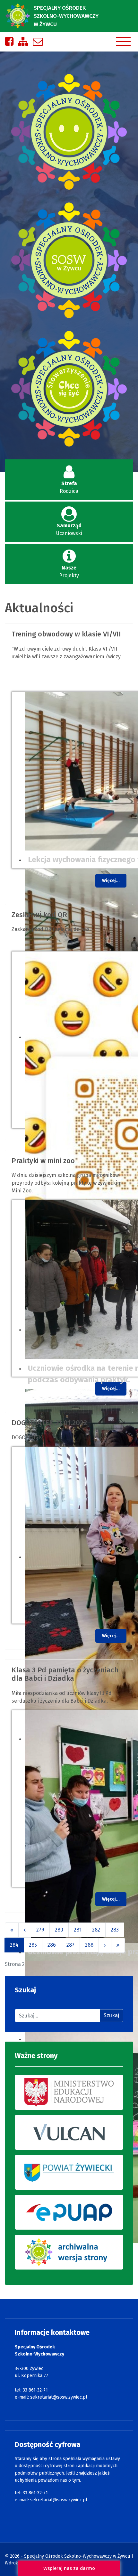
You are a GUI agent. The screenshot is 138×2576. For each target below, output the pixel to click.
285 (33, 1945)
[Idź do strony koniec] (118, 1945)
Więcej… (111, 881)
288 (89, 1945)
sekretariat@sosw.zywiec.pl (59, 2397)
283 (115, 1930)
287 (70, 1945)
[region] (69, 262)
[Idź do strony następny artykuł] (105, 1945)
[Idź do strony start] (12, 1930)
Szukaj (111, 2015)
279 (40, 1930)
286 (52, 1945)
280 (59, 1930)
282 (96, 1930)
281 (78, 1930)
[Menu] (123, 42)
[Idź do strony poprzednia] (25, 1930)
